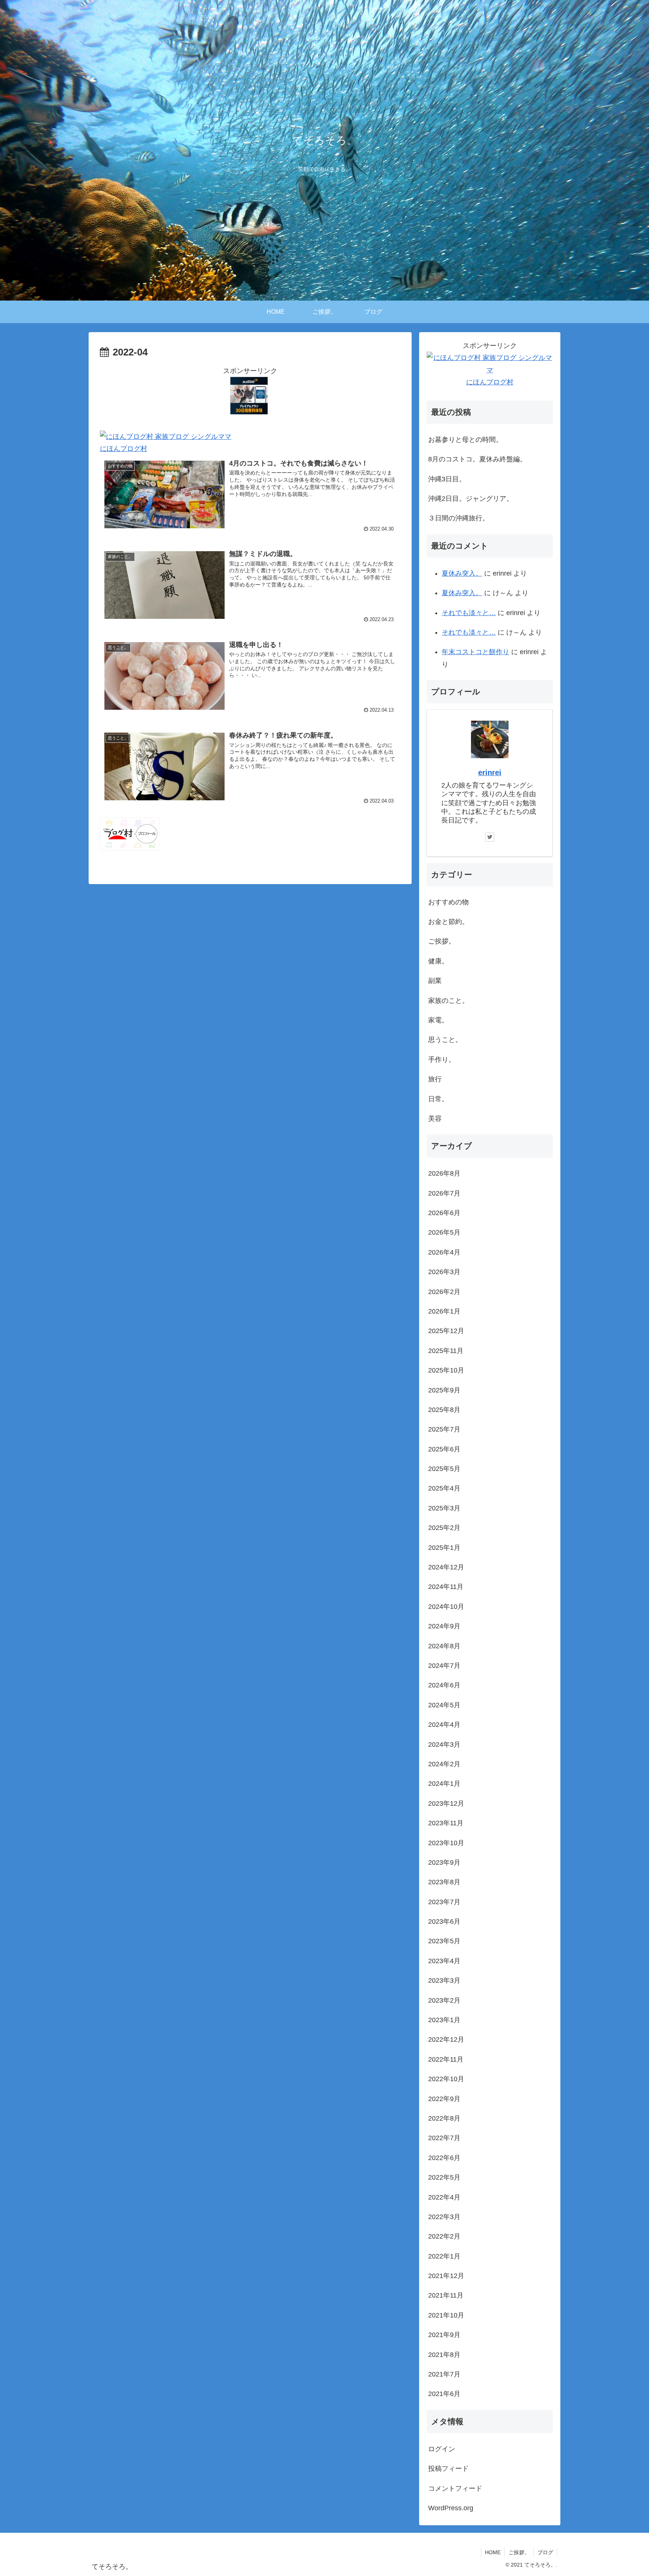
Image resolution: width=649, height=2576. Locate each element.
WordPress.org (451, 2508)
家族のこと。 (448, 1001)
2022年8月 (444, 2118)
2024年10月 (446, 1607)
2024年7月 (444, 1666)
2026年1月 (444, 1311)
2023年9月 (444, 1862)
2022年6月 (444, 2158)
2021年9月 (444, 2335)
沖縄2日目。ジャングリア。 (471, 499)
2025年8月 (444, 1410)
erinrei (490, 772)
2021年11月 (446, 2295)
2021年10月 (446, 2315)
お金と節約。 (448, 922)
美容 (435, 1119)
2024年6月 (444, 1685)
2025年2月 (444, 1528)
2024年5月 (444, 1705)
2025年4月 (444, 1488)
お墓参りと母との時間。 (465, 440)
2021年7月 (444, 2374)
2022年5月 (444, 2177)
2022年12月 (446, 2039)
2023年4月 (444, 1961)
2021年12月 (446, 2276)
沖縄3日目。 (447, 479)
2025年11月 (446, 1351)
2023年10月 (446, 1843)
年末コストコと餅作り (475, 652)
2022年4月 (444, 2197)
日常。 (438, 1099)
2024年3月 (444, 1745)
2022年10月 (446, 2079)
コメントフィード (455, 2488)
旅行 (435, 1079)
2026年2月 (444, 1292)
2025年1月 (444, 1548)
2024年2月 (444, 1764)
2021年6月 (444, 2394)
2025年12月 (446, 1331)
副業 (435, 981)
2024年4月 (444, 1725)
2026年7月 (444, 1193)
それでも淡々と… (469, 613)
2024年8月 (444, 1646)
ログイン (442, 2449)
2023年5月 (444, 1941)
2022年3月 (444, 2217)
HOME (493, 2552)
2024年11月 (446, 1587)
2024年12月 (446, 1567)
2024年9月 (444, 1626)
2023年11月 (446, 1823)
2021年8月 (444, 2355)
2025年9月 (444, 1390)
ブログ (545, 2552)
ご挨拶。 (442, 941)
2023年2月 (444, 2000)
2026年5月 (444, 1232)
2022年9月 (444, 2099)
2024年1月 (444, 1784)
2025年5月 (444, 1469)
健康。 (438, 961)
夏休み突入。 (462, 573)
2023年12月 (446, 1804)
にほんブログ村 (124, 449)
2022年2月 (444, 2236)
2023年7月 (444, 1902)
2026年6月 (444, 1213)
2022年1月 (444, 2256)
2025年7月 (444, 1429)
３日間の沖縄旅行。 (459, 518)
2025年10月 (446, 1370)
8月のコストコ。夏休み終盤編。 (477, 459)
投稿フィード (448, 2469)
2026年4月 (444, 1252)
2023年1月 (444, 2020)
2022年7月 (444, 2138)
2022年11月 (446, 2059)
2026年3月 (444, 1272)
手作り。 (442, 1060)
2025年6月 (444, 1449)
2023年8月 (444, 1882)
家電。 (438, 1020)
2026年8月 (444, 1173)
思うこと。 (445, 1040)
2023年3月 (444, 1980)
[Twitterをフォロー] (490, 837)
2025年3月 (444, 1508)
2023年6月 (444, 1921)
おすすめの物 (448, 902)
